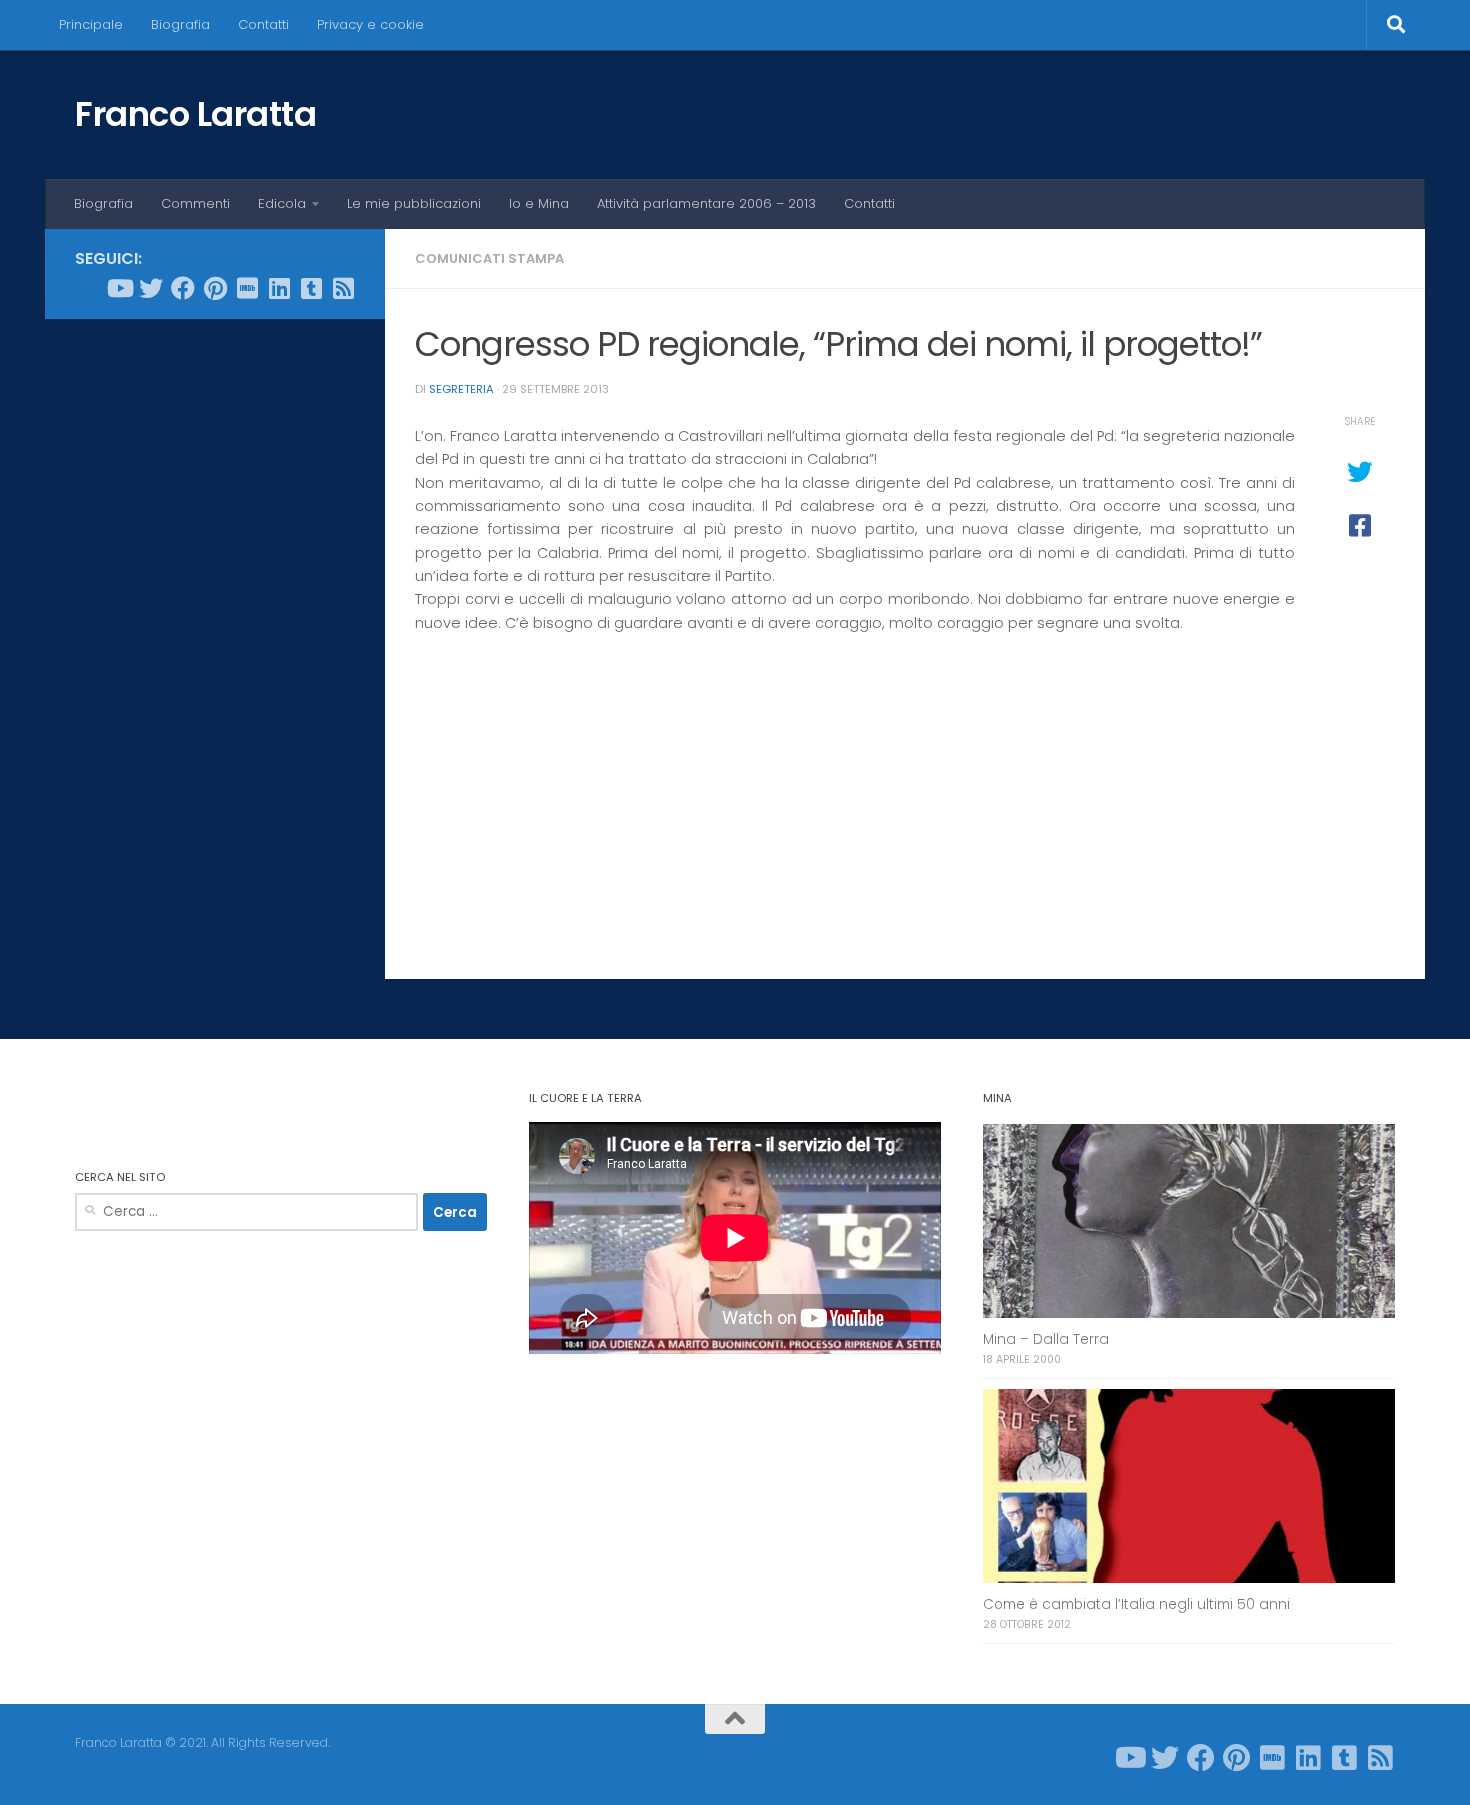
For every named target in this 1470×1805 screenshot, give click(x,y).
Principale (91, 24)
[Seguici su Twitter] (151, 288)
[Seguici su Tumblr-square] (311, 288)
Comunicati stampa (489, 258)
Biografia (180, 24)
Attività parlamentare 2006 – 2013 (706, 203)
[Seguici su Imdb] (247, 288)
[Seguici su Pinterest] (215, 288)
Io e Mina (539, 203)
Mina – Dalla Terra (1046, 1339)
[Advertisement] (215, 639)
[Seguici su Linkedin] (279, 288)
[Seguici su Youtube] (119, 288)
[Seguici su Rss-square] (343, 288)
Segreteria (461, 389)
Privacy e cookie (370, 24)
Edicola (282, 203)
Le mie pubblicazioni (414, 203)
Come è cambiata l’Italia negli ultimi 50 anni (1136, 1604)
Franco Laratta (195, 114)
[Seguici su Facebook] (183, 288)
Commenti (195, 203)
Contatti (263, 24)
